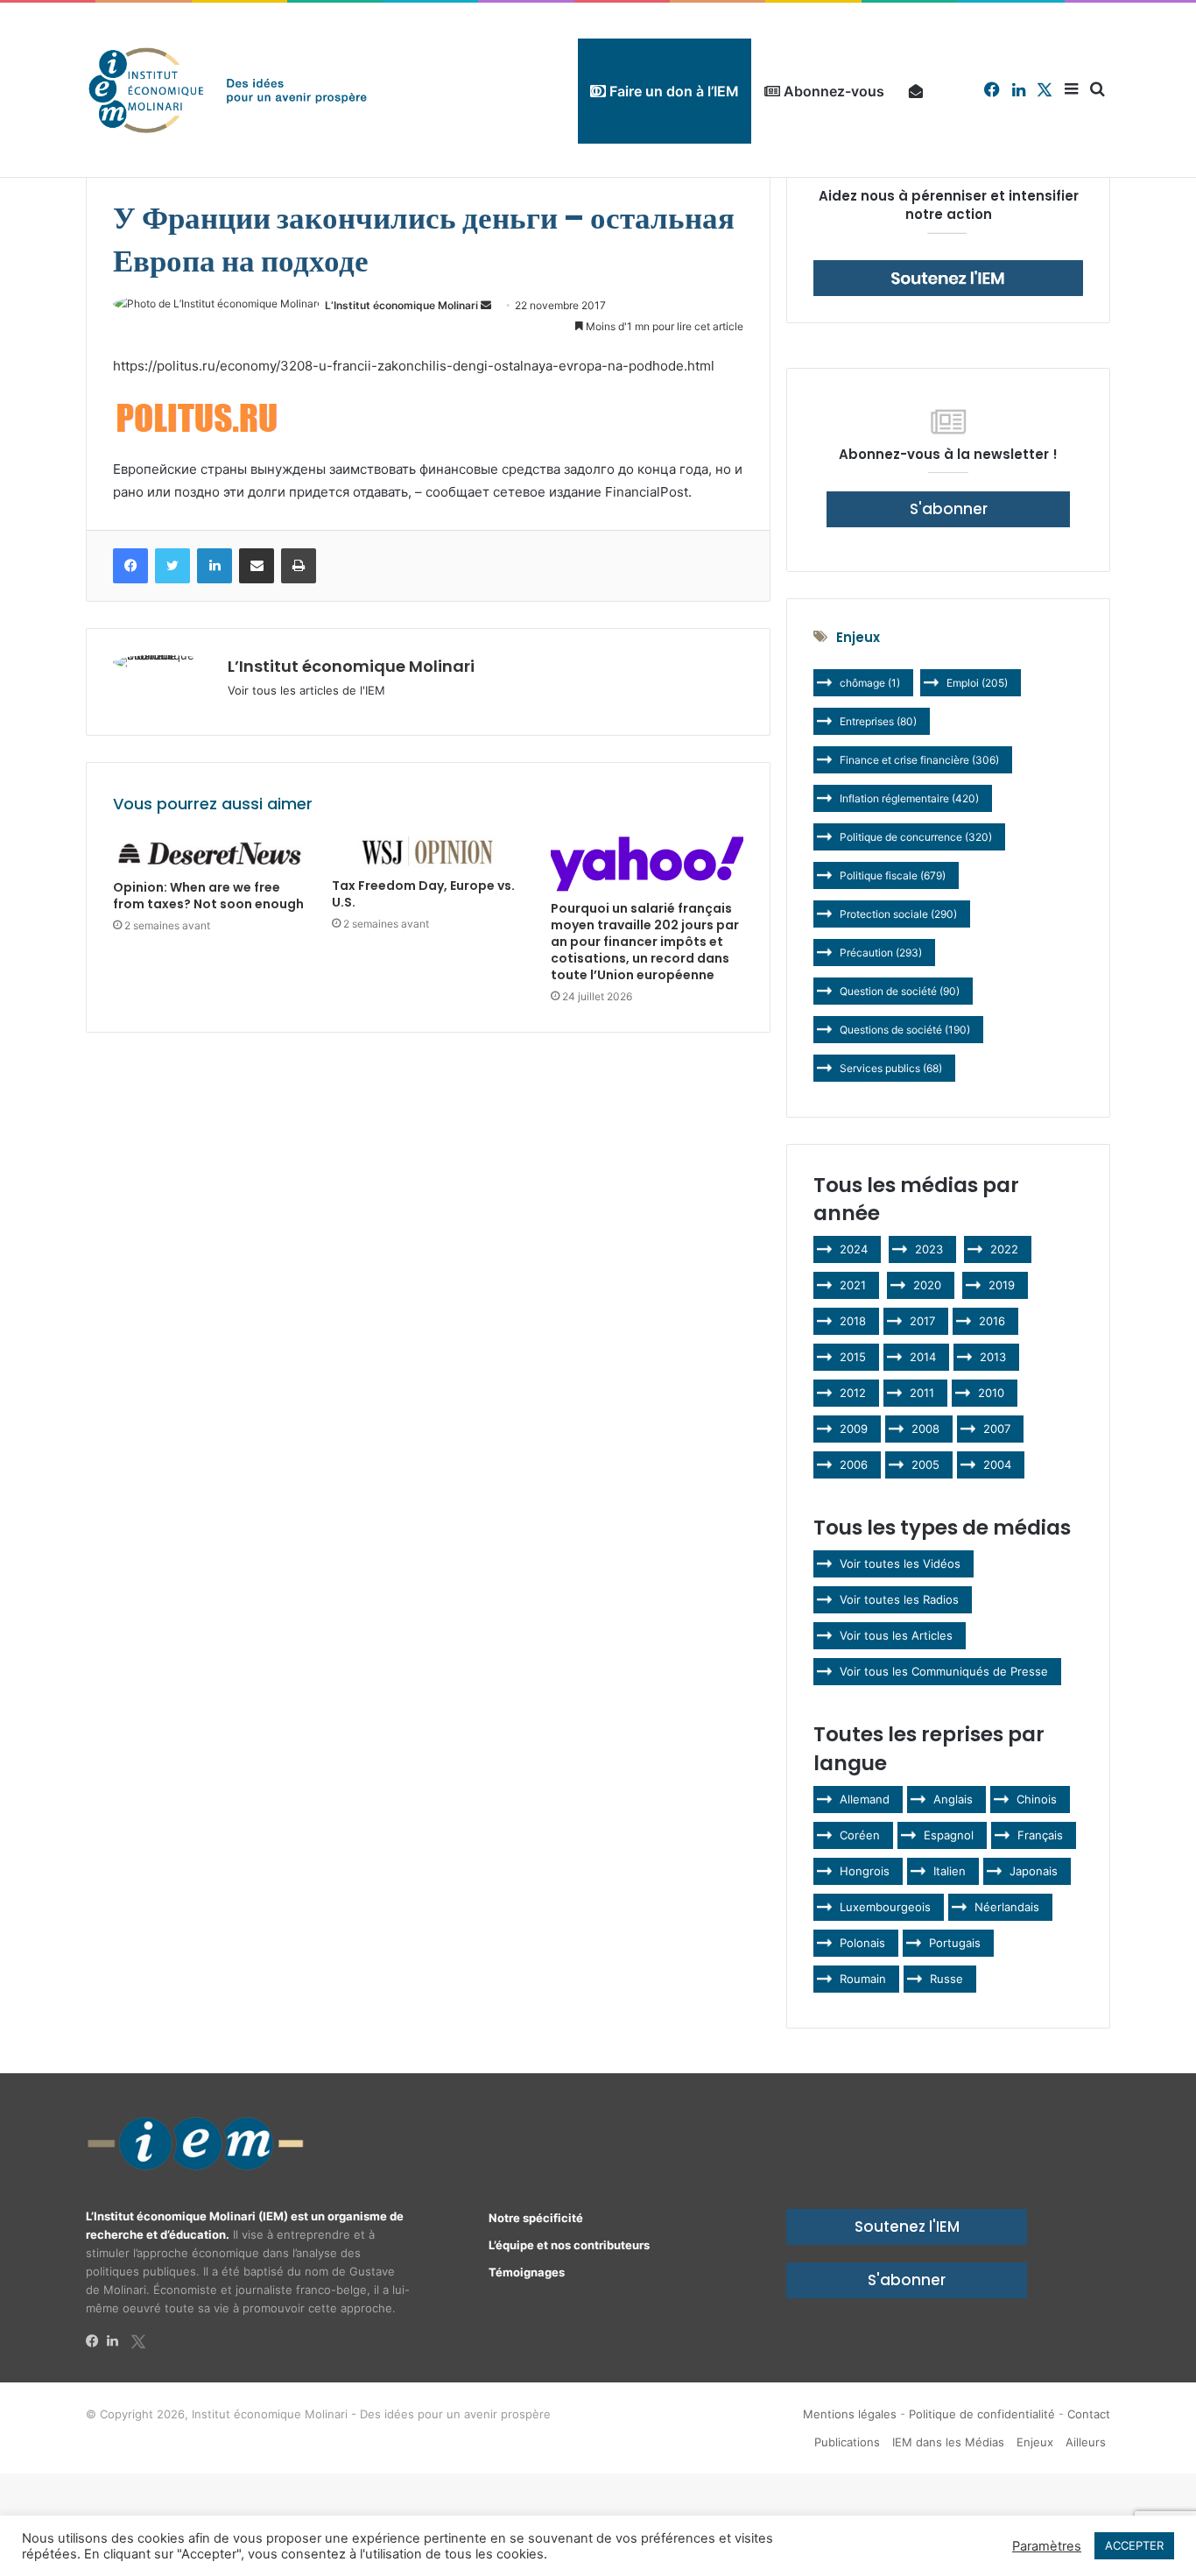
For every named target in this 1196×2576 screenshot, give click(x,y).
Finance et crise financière (919, 760)
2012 (853, 1393)
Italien (950, 1871)
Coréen (860, 1835)
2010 (991, 1393)
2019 (1002, 1285)
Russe (946, 1979)
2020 (927, 1285)
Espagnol (949, 1835)
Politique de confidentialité (982, 2414)
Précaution (881, 953)
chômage (870, 683)
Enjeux (1035, 2442)
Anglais (953, 1799)
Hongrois (865, 1871)
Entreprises (878, 721)
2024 (854, 1249)
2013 (993, 1357)
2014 (923, 1357)
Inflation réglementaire (909, 798)
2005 (925, 1464)
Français (1040, 1835)
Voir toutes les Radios (899, 1599)
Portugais (955, 1943)
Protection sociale (898, 914)
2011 (922, 1393)
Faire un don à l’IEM (672, 91)
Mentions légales (850, 2414)
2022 (1004, 1249)
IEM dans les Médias (948, 2442)
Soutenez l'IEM (907, 2227)
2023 (929, 1249)
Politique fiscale (893, 875)
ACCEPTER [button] (1134, 2545)
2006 (854, 1464)
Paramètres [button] (1047, 2546)
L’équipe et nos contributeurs (569, 2245)
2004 (997, 1464)
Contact (1089, 2414)
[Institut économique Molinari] (228, 90)
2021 (853, 1285)
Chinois (1037, 1799)
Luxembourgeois (885, 1907)
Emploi (977, 683)
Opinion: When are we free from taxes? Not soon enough (208, 896)
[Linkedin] (117, 2341)
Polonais (862, 1943)
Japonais (1034, 1871)
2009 (854, 1429)
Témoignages (527, 2272)
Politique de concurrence (916, 837)
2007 (997, 1429)
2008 (925, 1429)
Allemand (865, 1799)
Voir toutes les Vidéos (900, 1563)
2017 (922, 1321)
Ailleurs (1086, 2442)
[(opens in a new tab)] (209, 854)
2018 (853, 1321)
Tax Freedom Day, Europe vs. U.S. (423, 894)
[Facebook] (96, 2341)
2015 (853, 1357)
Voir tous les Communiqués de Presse (944, 1671)
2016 (992, 1321)
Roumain (863, 1979)
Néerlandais (1007, 1907)
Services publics (891, 1068)
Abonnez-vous (832, 91)
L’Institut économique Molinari (401, 305)
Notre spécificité (536, 2218)
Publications (847, 2442)
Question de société (900, 991)
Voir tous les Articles (896, 1635)
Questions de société (905, 1030)
